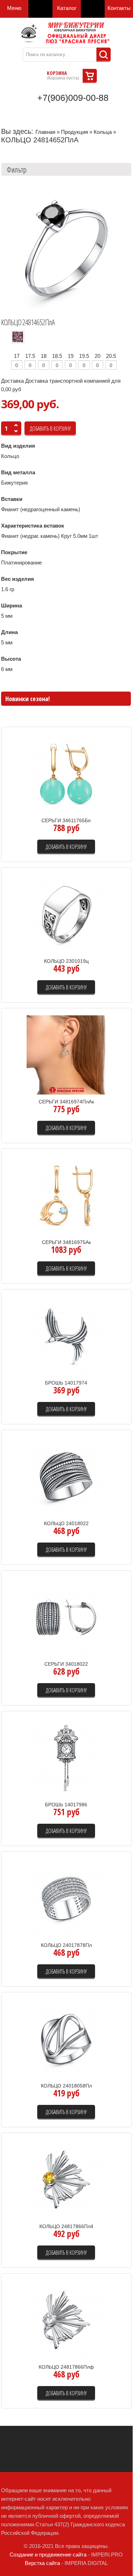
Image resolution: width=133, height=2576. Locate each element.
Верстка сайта (42, 2563)
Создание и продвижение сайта (48, 2555)
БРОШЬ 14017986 (66, 1805)
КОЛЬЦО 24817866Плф (66, 2367)
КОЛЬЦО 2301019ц (66, 961)
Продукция (74, 132)
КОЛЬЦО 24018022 (66, 1523)
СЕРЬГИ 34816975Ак (66, 1242)
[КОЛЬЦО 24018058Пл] (66, 2038)
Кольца (103, 132)
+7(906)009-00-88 (73, 98)
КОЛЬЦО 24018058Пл (66, 2086)
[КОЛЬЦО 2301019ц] (66, 914)
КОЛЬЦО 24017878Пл (66, 1945)
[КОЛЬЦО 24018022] (66, 1476)
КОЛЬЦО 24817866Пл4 (66, 2226)
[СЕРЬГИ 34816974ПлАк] (66, 1054)
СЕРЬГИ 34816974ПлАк (66, 1102)
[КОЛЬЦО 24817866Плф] (66, 2320)
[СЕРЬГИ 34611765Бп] (66, 773)
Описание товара (98, 798)
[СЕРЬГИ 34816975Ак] (66, 1195)
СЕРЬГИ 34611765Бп (66, 820)
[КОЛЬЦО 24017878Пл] (66, 1898)
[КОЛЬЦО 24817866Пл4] (66, 2179)
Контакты (119, 8)
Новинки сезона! (27, 699)
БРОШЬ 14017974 (66, 1383)
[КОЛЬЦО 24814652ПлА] (66, 248)
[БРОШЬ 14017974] (66, 1335)
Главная (45, 132)
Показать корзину (90, 76)
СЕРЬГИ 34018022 (66, 1664)
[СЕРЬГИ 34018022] (66, 1617)
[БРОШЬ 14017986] (66, 1757)
